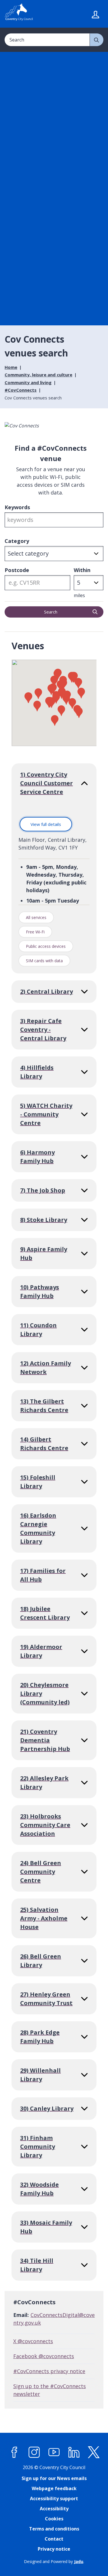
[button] (62, 693)
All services (36, 917)
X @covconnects (33, 2341)
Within (82, 570)
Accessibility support (54, 2498)
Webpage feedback (54, 2488)
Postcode (17, 570)
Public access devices (46, 946)
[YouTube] (54, 2452)
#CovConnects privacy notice (49, 2371)
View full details (48, 826)
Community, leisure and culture (38, 375)
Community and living (28, 382)
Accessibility (54, 2509)
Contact (54, 2539)
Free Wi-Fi (35, 932)
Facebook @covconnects (44, 2356)
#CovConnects (21, 390)
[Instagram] (34, 2452)
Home (11, 367)
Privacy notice (54, 2549)
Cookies (54, 2519)
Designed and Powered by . (54, 2561)
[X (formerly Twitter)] (94, 2452)
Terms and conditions (54, 2529)
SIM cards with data (44, 961)
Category (17, 541)
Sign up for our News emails (54, 2478)
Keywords (17, 507)
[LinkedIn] (74, 2452)
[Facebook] (14, 2452)
